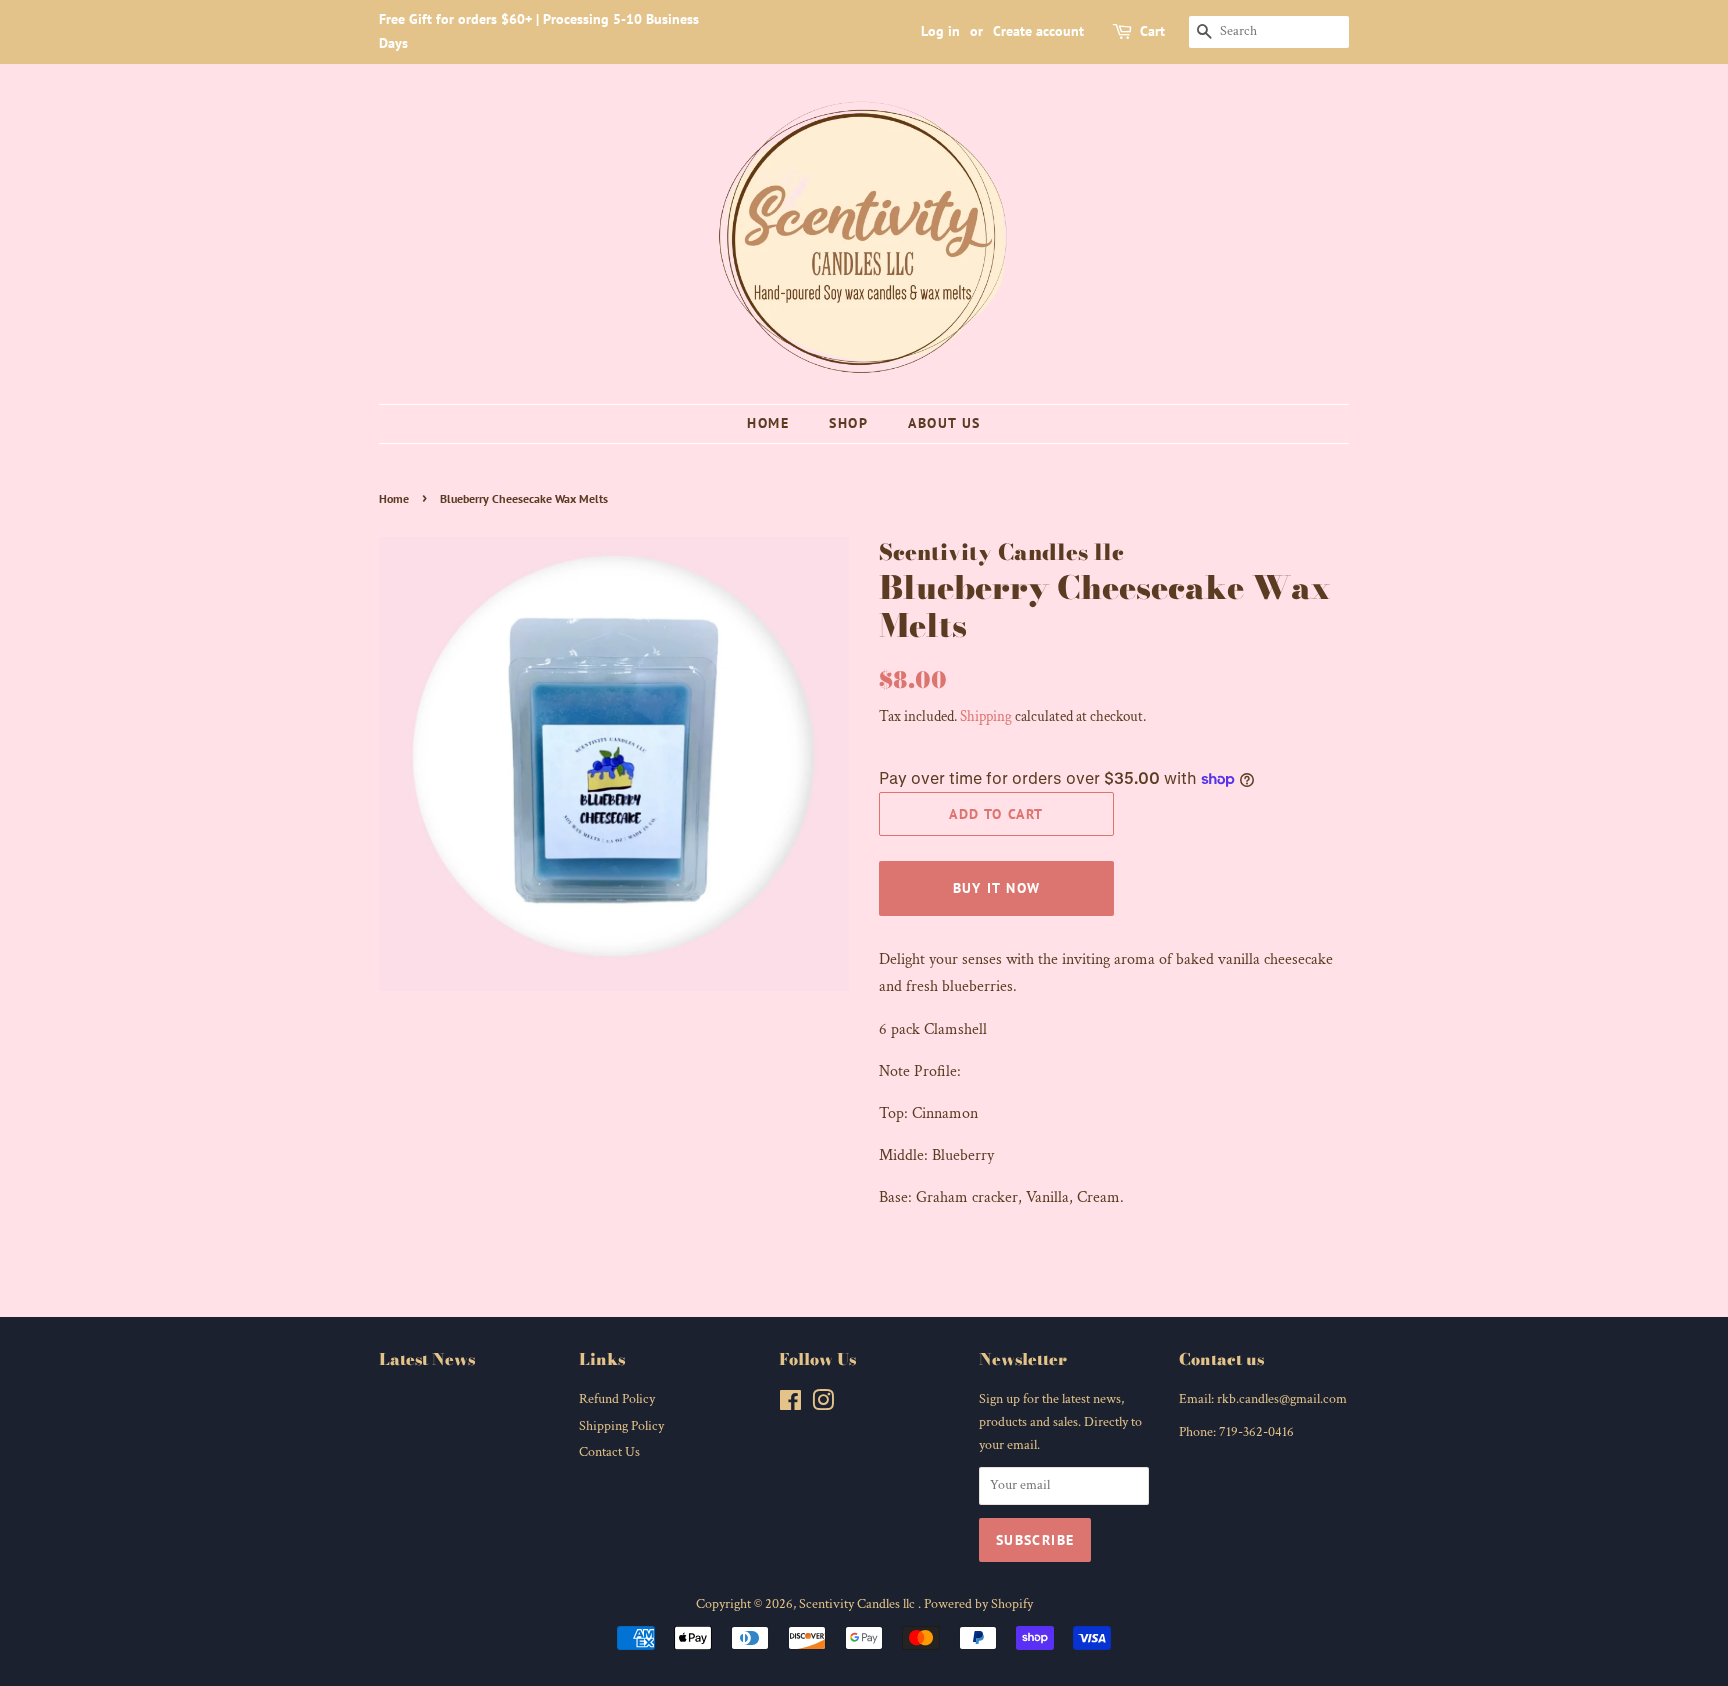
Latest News (427, 1359)
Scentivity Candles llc (858, 1604)
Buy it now (997, 888)
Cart (1152, 31)
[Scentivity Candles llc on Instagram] (823, 1405)
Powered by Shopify (978, 1604)
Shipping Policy (621, 1426)
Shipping (986, 716)
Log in (940, 31)
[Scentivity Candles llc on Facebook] (790, 1405)
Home (394, 498)
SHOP (848, 423)
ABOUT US (944, 423)
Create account (1038, 31)
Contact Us (609, 1452)
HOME (768, 423)
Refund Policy (617, 1399)
